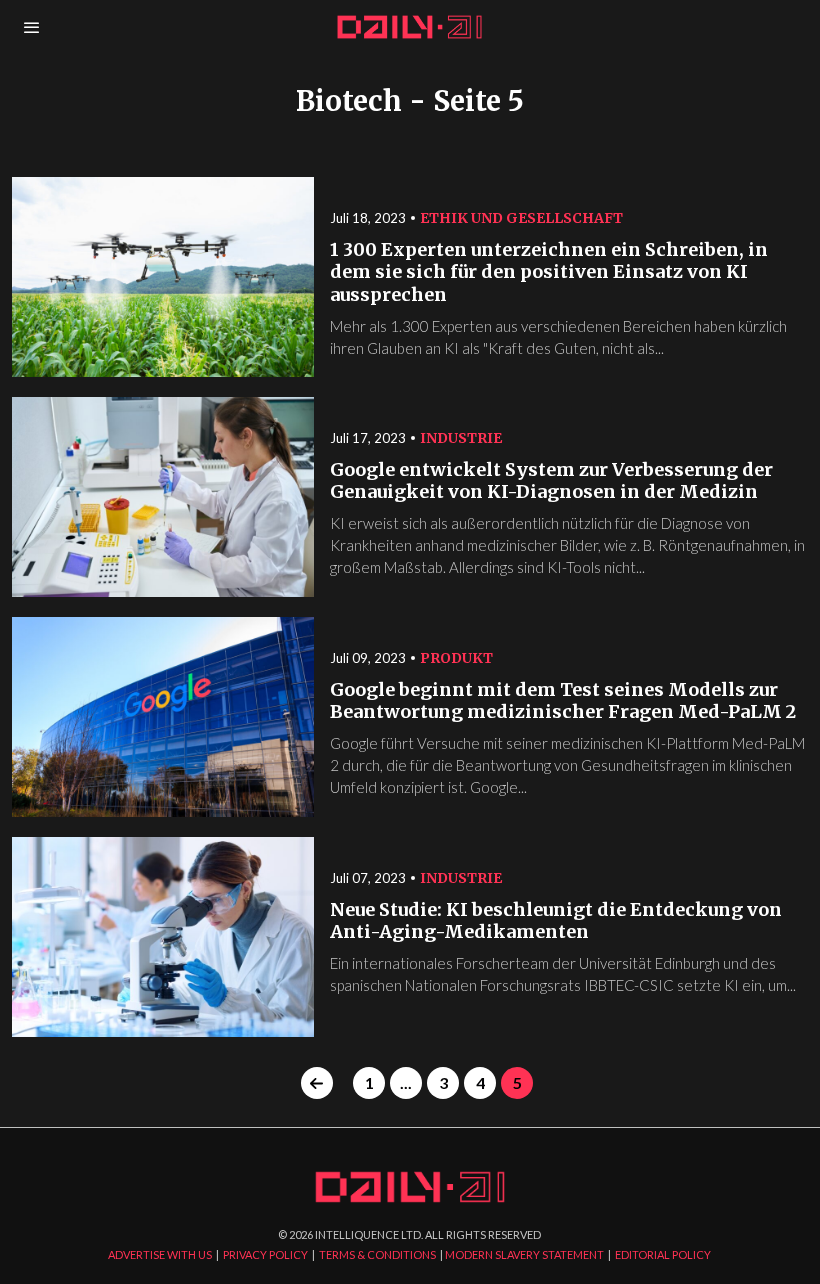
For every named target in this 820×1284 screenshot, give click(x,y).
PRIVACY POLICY (265, 1254)
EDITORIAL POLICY (663, 1254)
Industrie (461, 438)
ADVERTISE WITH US (160, 1254)
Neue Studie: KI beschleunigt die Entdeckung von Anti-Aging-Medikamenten (556, 921)
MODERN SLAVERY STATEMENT (524, 1254)
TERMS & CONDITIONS (377, 1254)
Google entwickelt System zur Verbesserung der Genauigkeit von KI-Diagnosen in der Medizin (551, 481)
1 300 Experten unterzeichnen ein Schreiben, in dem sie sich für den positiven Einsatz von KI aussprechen (549, 272)
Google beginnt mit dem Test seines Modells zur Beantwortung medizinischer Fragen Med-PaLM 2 (563, 701)
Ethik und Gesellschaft (521, 218)
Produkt (456, 658)
